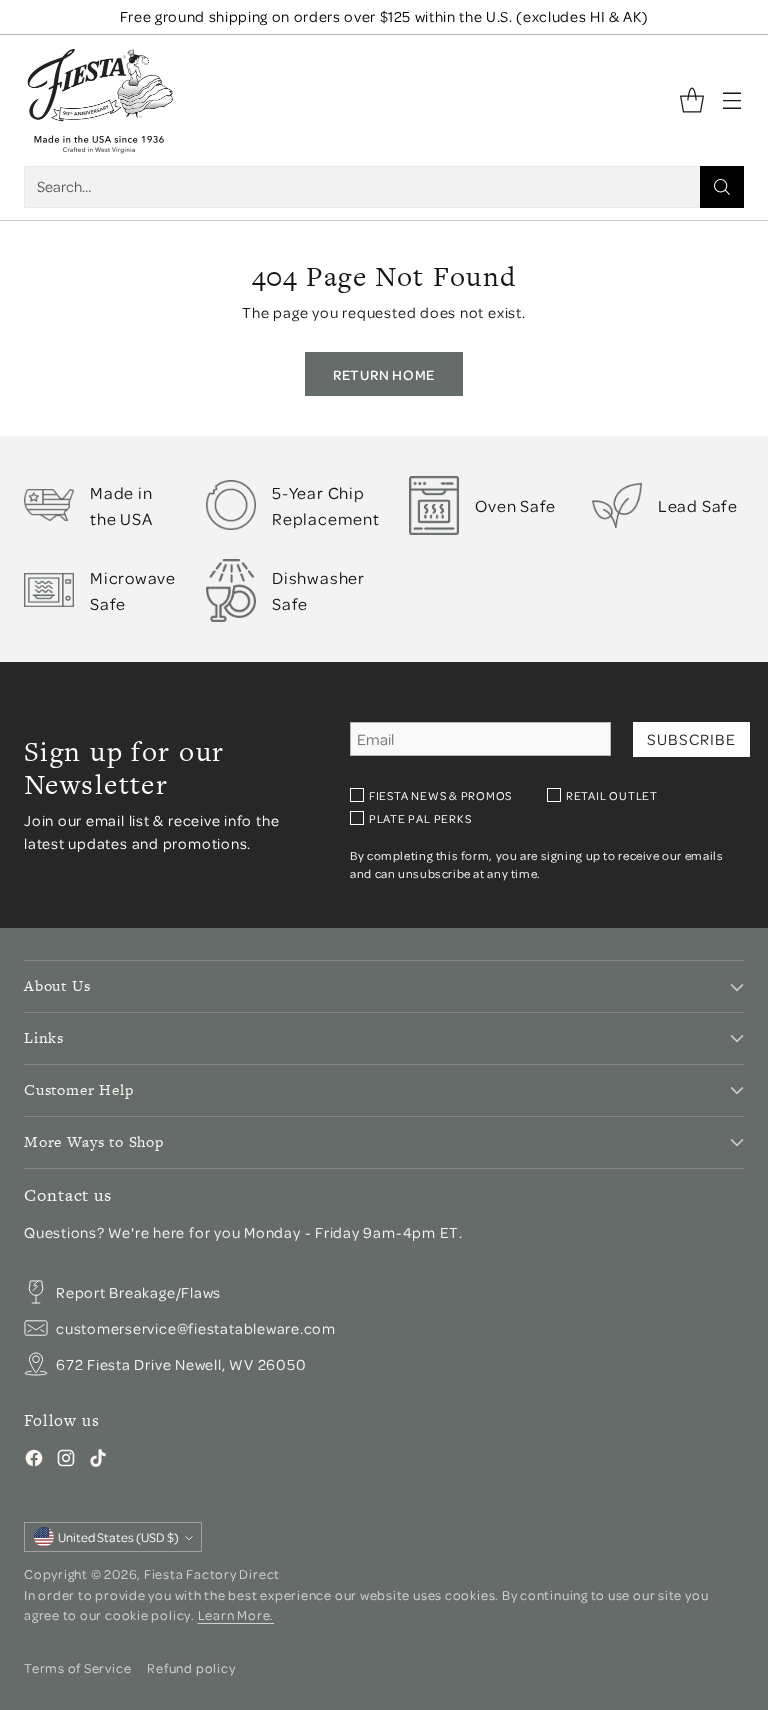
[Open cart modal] (691, 100)
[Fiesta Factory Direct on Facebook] (34, 1461)
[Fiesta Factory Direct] (99, 100)
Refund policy (191, 1667)
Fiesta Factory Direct (212, 1573)
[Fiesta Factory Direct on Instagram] (66, 1461)
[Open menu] (731, 100)
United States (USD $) (118, 1537)
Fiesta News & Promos (440, 795)
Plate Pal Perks (420, 818)
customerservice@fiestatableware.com (196, 1328)
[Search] (722, 187)
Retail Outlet (612, 795)
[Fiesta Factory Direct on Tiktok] (98, 1461)
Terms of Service (77, 1667)
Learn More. (236, 1614)
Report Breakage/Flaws (138, 1292)
